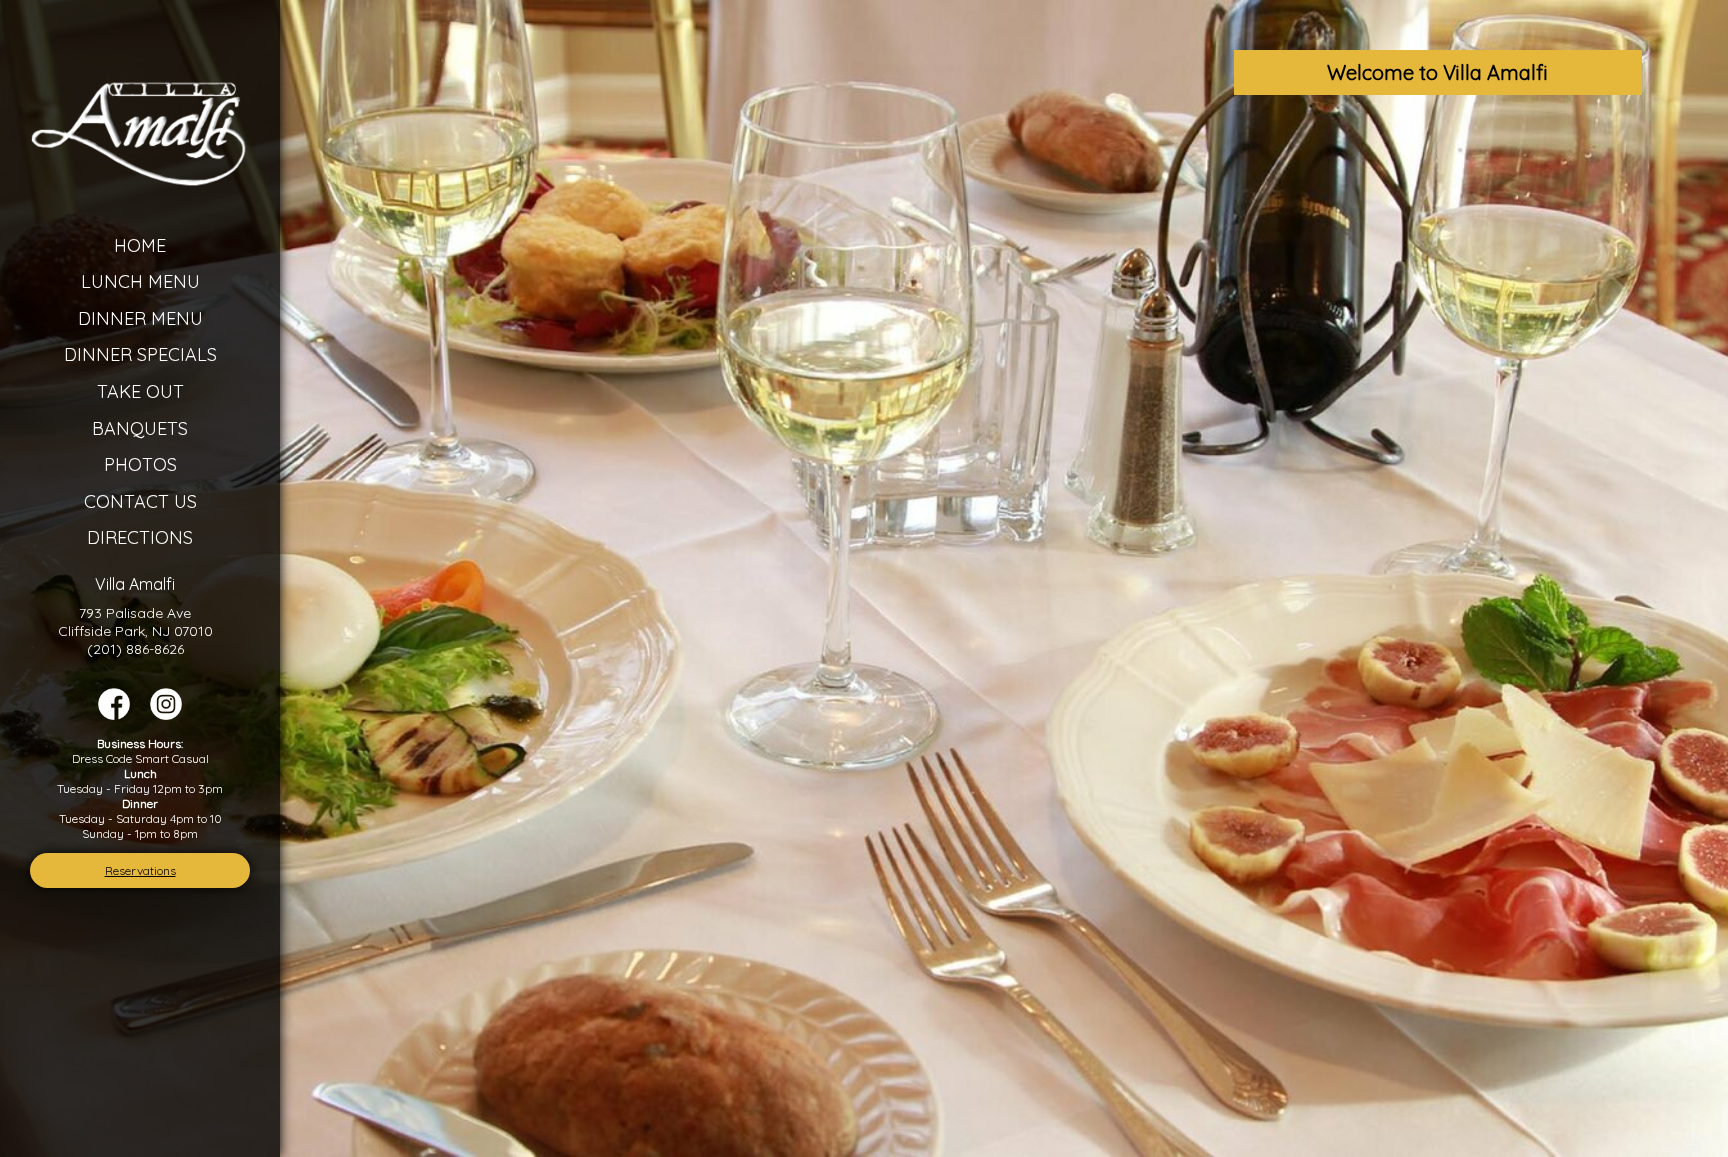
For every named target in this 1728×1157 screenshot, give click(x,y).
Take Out (140, 391)
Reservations (140, 870)
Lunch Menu (140, 281)
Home (140, 245)
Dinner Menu (140, 318)
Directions (140, 537)
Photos (140, 464)
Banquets (140, 428)
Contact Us (140, 501)
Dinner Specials (140, 354)
